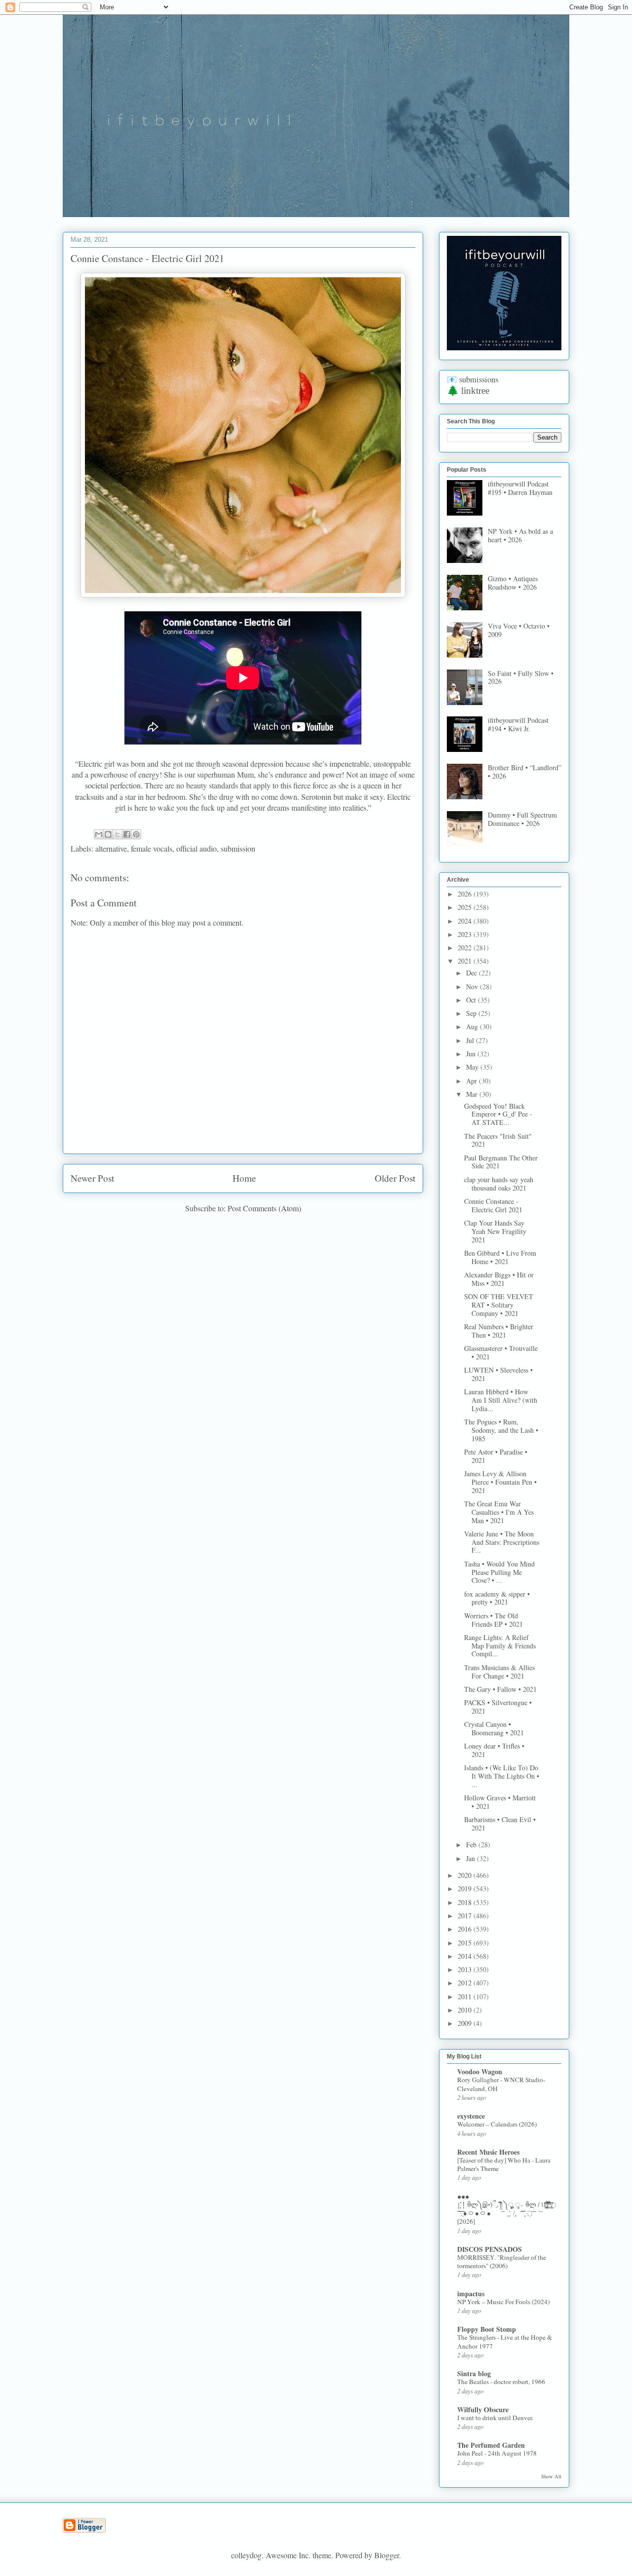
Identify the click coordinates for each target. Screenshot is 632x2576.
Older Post (395, 1178)
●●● (463, 2196)
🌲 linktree (468, 391)
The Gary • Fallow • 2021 (500, 1689)
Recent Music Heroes (488, 2152)
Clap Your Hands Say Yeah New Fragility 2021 (495, 1231)
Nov (473, 987)
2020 (466, 1875)
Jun (472, 1054)
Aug (473, 1027)
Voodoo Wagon (480, 2072)
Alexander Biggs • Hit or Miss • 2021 (499, 1279)
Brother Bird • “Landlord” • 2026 (525, 772)
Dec (473, 973)
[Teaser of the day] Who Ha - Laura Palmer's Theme (504, 2164)
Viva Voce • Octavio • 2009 (519, 630)
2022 (466, 948)
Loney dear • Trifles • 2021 (494, 1750)
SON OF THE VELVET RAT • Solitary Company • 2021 (499, 1305)
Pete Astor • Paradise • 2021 (496, 1456)
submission (238, 848)
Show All (551, 2476)
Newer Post (92, 1178)
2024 (466, 921)
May (473, 1067)
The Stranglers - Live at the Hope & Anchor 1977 (505, 2341)
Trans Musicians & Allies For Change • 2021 (499, 1672)
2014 (466, 1956)
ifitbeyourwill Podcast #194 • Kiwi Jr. (518, 724)
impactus (471, 2294)
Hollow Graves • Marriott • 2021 (500, 1802)
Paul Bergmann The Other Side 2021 (501, 1162)
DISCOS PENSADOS (490, 2249)
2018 (466, 1902)
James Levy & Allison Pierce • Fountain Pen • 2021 (500, 1482)
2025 (466, 907)
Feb (472, 1845)
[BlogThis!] (108, 834)
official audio (197, 848)
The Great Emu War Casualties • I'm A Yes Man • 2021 (499, 1512)
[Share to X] (118, 834)
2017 (466, 1916)
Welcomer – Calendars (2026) (497, 2124)
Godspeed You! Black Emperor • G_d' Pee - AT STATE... (498, 1114)
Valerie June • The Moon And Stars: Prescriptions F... (502, 1542)
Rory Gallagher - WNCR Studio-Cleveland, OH (501, 2084)
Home (244, 1178)
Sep (472, 1013)
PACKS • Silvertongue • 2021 (498, 1707)
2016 (466, 1929)
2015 (466, 1943)
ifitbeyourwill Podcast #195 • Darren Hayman (520, 488)
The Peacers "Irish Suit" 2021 (498, 1140)
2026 (466, 894)
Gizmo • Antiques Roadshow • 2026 (513, 583)
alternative (111, 848)
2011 (466, 1997)
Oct (472, 1000)
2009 (466, 2023)
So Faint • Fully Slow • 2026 (521, 677)
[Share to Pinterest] (136, 834)
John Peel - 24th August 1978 (497, 2453)
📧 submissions (473, 379)
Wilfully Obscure (483, 2409)
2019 (466, 1888)
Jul (471, 1040)
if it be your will (137, 38)
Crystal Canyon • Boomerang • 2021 (494, 1728)
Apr (473, 1081)
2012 (466, 1983)
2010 (466, 2010)
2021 (466, 961)
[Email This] (99, 834)
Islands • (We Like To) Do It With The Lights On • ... (502, 1776)
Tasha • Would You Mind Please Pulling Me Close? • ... (499, 1572)
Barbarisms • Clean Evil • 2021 (500, 1824)
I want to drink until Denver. (495, 2418)
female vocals (152, 848)
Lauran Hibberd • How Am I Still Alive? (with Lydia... (501, 1400)
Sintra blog (474, 2373)
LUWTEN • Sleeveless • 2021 (498, 1374)
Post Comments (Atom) (264, 1208)
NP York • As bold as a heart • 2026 (520, 535)
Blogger (387, 2555)
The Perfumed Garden (491, 2445)
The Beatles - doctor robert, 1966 (501, 2382)
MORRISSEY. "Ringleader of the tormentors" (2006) (502, 2261)
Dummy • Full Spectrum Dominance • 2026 (522, 819)
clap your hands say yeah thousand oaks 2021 (499, 1184)
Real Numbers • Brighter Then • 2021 (499, 1331)
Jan (472, 1858)
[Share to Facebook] (127, 834)
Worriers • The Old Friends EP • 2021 (494, 1620)
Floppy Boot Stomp (487, 2329)
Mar (473, 1094)
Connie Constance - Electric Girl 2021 (493, 1205)
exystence (471, 2116)
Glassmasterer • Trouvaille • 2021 (501, 1352)
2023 (466, 934)
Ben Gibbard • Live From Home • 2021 (500, 1257)
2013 (466, 1969)
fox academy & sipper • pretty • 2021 (497, 1598)
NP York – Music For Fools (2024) (503, 2302)
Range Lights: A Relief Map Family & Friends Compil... (500, 1646)
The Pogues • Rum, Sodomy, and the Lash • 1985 (501, 1430)
